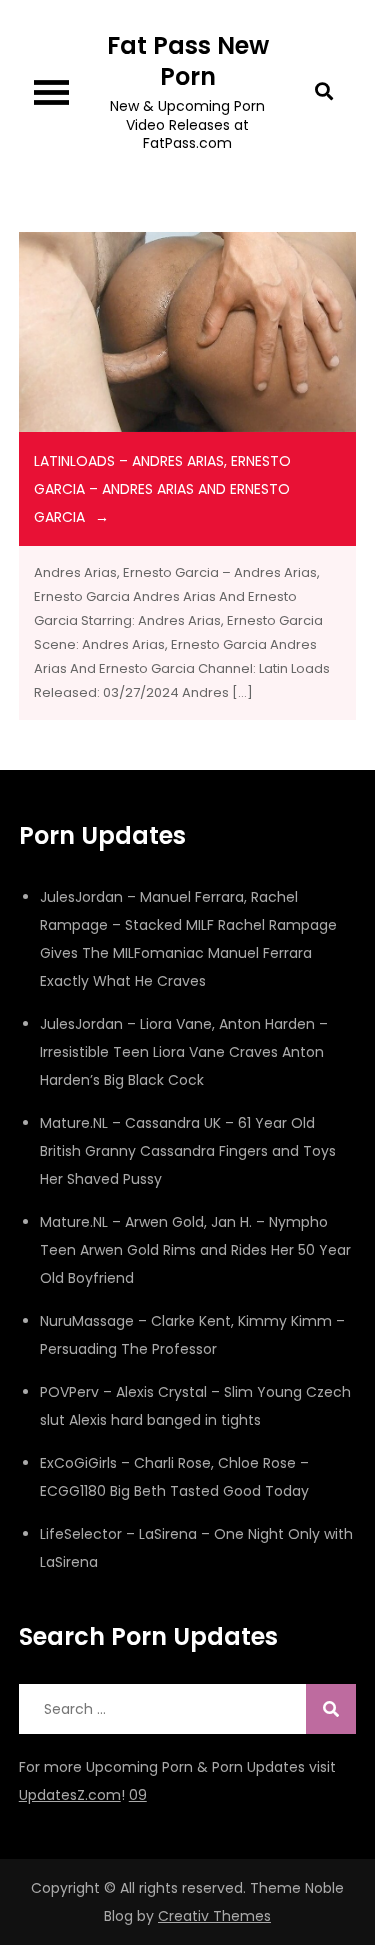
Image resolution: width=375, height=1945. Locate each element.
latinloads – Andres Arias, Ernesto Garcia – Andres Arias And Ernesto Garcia (162, 489)
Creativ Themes (214, 1916)
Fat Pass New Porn (188, 61)
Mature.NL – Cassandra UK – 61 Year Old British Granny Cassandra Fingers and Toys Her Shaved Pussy (188, 1151)
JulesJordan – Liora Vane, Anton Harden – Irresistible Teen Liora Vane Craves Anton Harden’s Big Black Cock (184, 1052)
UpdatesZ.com (70, 1795)
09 (138, 1795)
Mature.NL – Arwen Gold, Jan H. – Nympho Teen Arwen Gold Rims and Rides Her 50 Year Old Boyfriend (195, 1250)
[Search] (331, 1709)
